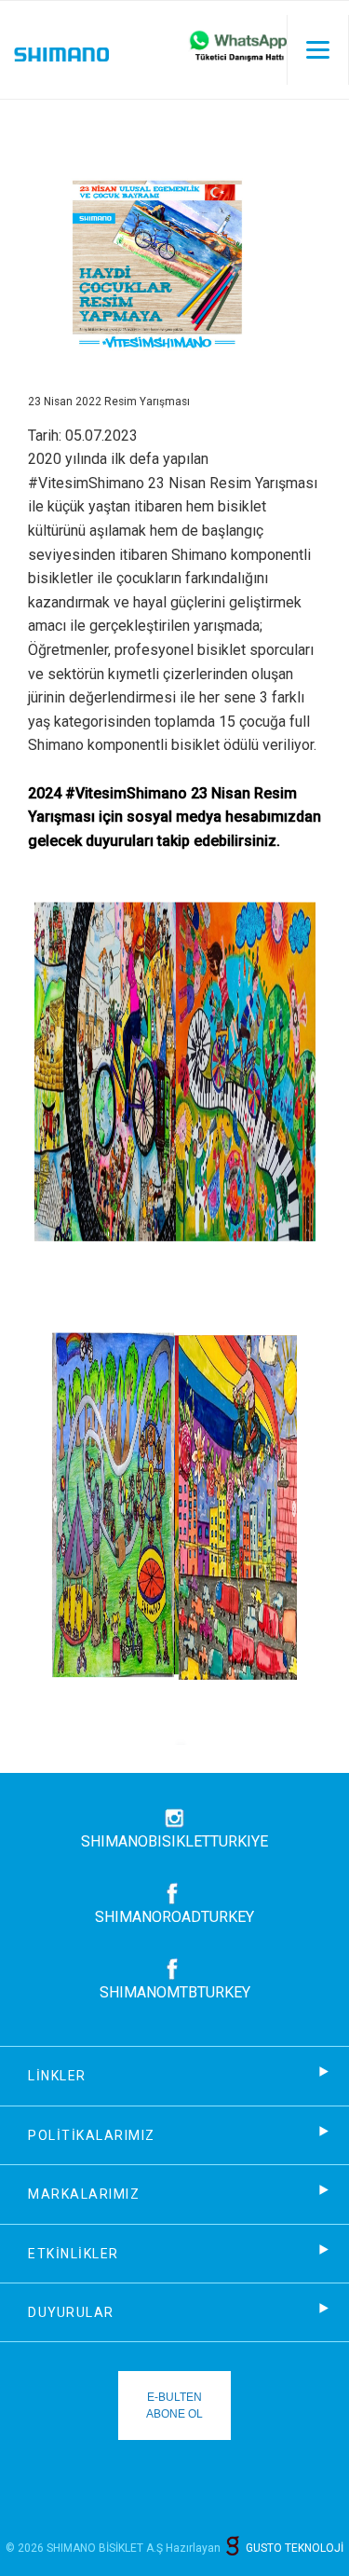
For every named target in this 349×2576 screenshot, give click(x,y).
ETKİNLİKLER (74, 2254)
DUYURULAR (71, 2312)
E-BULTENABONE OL (174, 2406)
